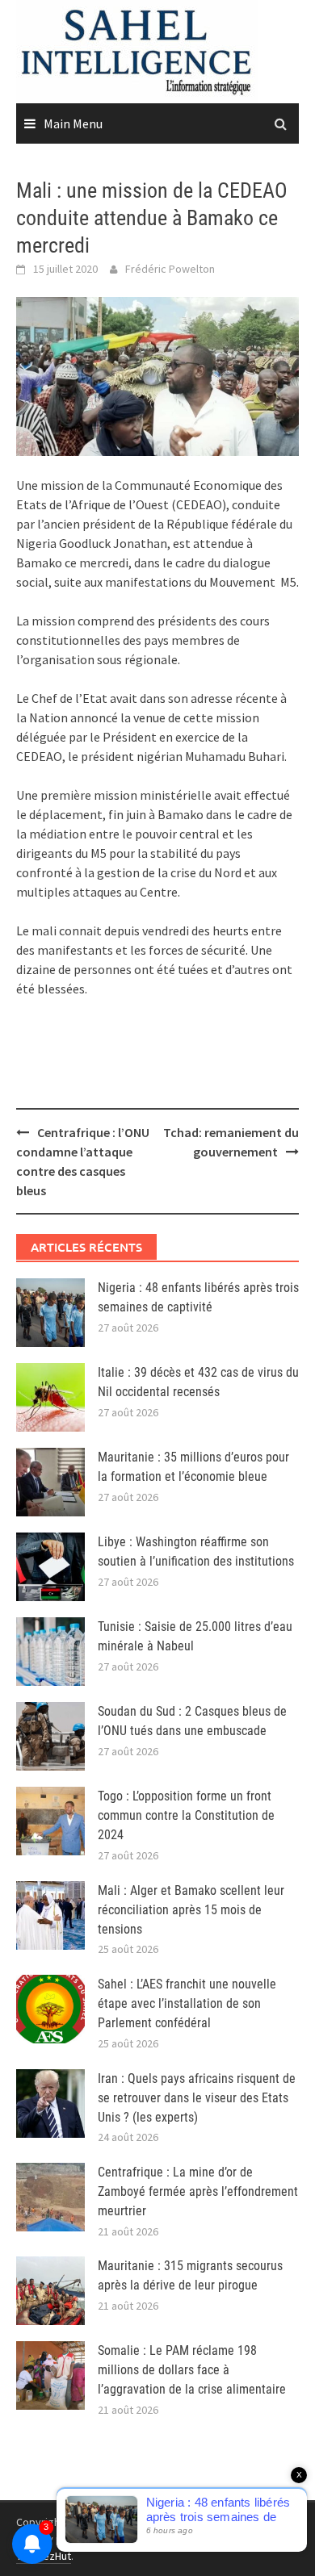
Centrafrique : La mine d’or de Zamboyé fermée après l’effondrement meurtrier (198, 2191)
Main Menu (73, 123)
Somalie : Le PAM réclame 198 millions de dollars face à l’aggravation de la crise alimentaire (192, 2370)
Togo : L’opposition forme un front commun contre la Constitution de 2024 (186, 1815)
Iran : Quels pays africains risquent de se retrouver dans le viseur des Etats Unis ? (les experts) (197, 2098)
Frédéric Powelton (170, 269)
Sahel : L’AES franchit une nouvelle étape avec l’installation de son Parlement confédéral (187, 2003)
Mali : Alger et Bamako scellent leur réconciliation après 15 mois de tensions (191, 1910)
